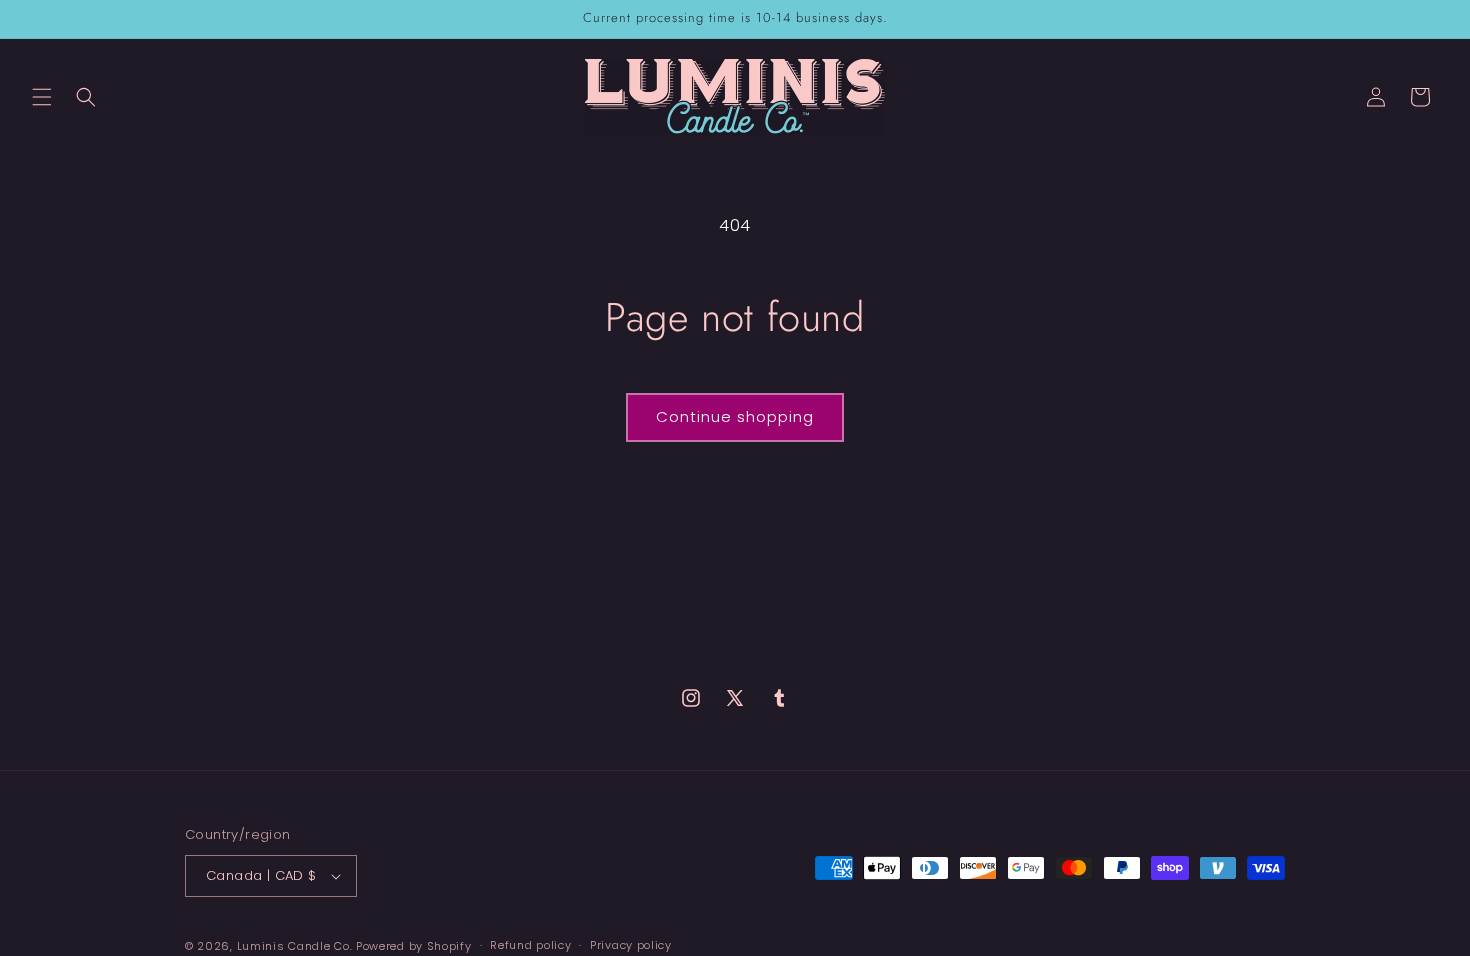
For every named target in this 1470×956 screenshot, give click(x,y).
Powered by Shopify (414, 946)
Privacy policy (631, 945)
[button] (42, 97)
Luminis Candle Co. (295, 946)
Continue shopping (735, 416)
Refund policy (530, 945)
